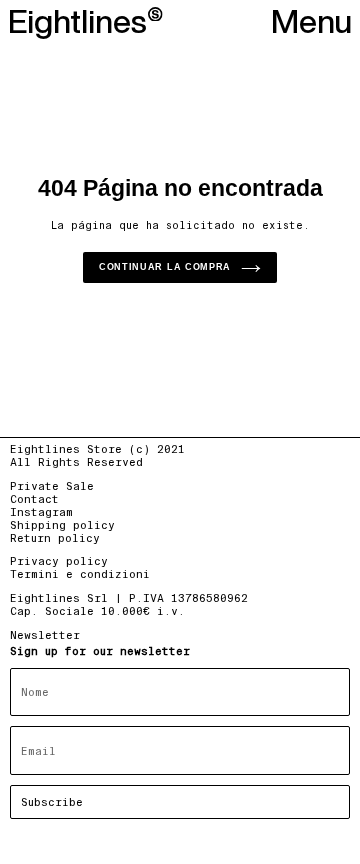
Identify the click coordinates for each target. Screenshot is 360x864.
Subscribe (52, 802)
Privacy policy (59, 561)
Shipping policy (62, 525)
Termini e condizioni (80, 574)
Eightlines (77, 21)
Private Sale (52, 486)
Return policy (55, 538)
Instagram (41, 512)
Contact (34, 499)
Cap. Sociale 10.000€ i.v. (97, 611)
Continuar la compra (165, 267)
